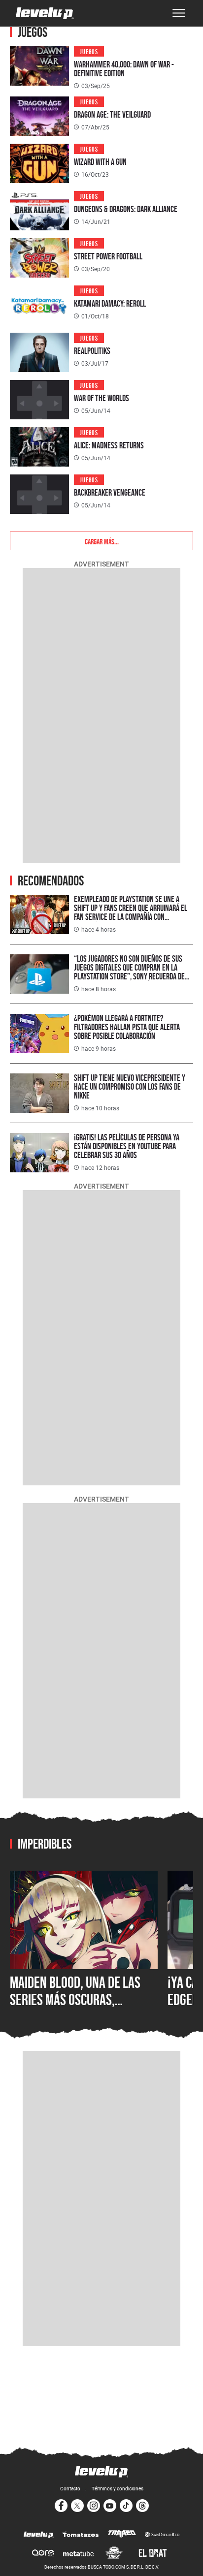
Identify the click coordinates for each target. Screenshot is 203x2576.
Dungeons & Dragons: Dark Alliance (126, 209)
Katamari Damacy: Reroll (110, 303)
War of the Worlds (101, 398)
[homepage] (45, 13)
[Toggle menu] (179, 13)
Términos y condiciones (118, 2488)
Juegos (89, 51)
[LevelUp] (39, 2535)
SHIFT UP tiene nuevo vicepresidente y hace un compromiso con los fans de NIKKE (130, 1086)
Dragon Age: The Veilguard (112, 114)
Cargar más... (102, 541)
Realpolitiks (92, 351)
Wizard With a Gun (100, 162)
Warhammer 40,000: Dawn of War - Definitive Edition (124, 69)
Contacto (70, 2488)
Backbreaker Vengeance (110, 492)
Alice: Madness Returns (109, 445)
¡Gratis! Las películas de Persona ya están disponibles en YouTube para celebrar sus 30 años (127, 1146)
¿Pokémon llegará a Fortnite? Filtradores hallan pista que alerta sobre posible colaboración (127, 1027)
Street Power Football (108, 256)
